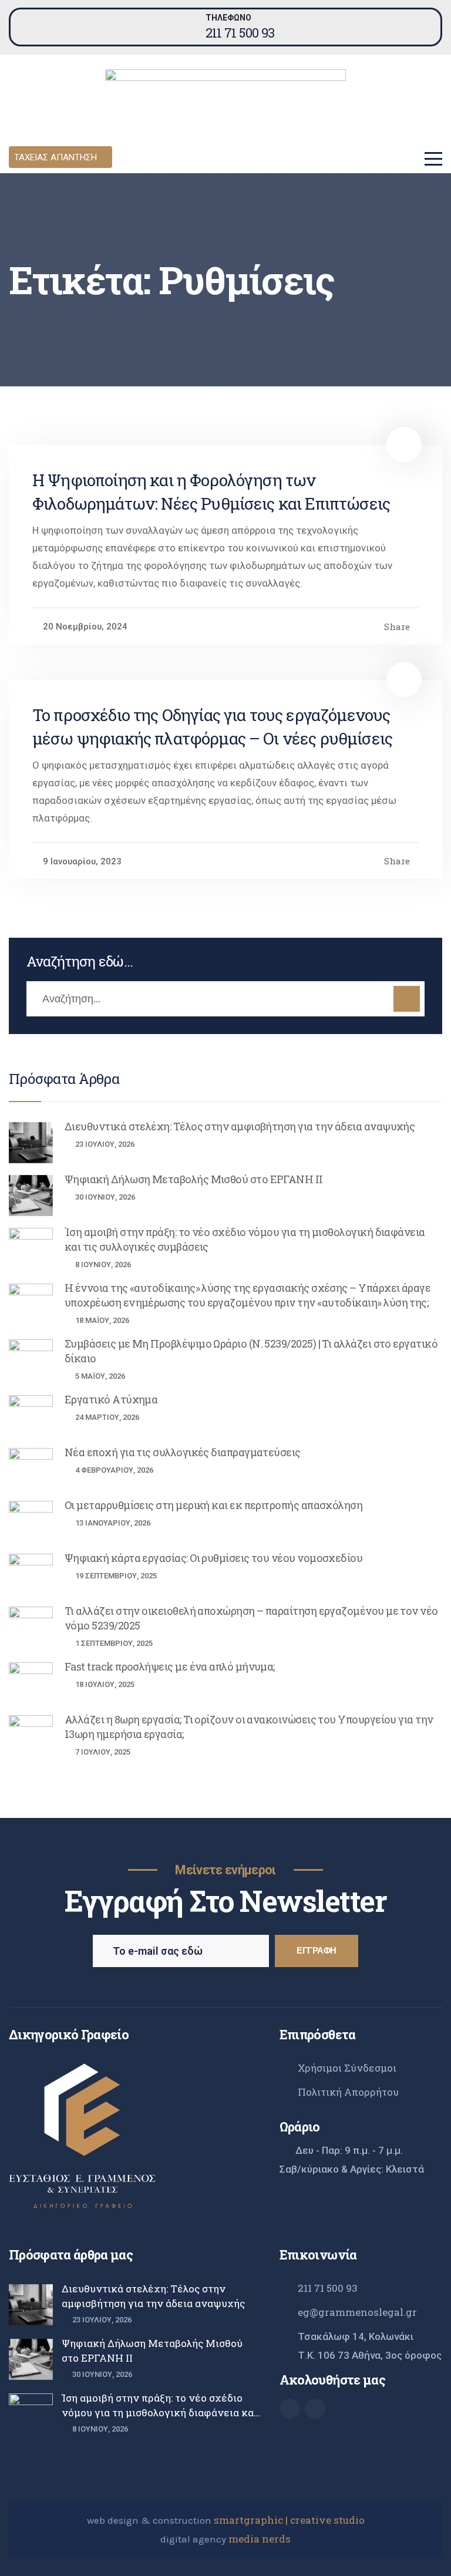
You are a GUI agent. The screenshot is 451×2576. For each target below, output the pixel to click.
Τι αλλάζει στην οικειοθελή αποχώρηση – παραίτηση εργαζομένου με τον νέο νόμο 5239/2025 (251, 1618)
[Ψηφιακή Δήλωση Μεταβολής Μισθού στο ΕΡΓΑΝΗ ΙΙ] (31, 1196)
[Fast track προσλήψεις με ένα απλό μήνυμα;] (31, 1683)
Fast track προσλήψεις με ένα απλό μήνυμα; (170, 1666)
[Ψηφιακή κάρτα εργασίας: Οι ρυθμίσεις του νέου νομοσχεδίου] (31, 1574)
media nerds (260, 2539)
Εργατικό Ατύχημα (111, 1399)
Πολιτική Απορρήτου (348, 2092)
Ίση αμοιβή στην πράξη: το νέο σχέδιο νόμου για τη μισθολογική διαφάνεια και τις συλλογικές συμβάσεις (245, 1239)
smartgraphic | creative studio (289, 2520)
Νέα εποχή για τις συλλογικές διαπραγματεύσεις (183, 1452)
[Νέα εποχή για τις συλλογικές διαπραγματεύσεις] (31, 1469)
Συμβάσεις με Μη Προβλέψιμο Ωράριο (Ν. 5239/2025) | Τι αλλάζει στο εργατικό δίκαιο (251, 1351)
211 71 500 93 (240, 33)
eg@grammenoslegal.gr (357, 2312)
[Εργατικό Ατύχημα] (31, 1416)
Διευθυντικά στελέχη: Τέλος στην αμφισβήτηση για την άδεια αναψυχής (240, 1126)
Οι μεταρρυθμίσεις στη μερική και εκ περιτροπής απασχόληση (213, 1505)
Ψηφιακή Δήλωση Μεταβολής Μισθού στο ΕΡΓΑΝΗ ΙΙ (194, 1179)
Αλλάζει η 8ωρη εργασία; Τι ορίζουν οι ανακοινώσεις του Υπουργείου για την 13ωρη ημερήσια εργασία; (249, 1727)
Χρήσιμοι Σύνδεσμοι (347, 2068)
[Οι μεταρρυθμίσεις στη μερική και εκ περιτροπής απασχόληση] (31, 1521)
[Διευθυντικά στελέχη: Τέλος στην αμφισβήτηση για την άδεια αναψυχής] (31, 1143)
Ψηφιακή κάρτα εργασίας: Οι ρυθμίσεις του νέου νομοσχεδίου (213, 1558)
